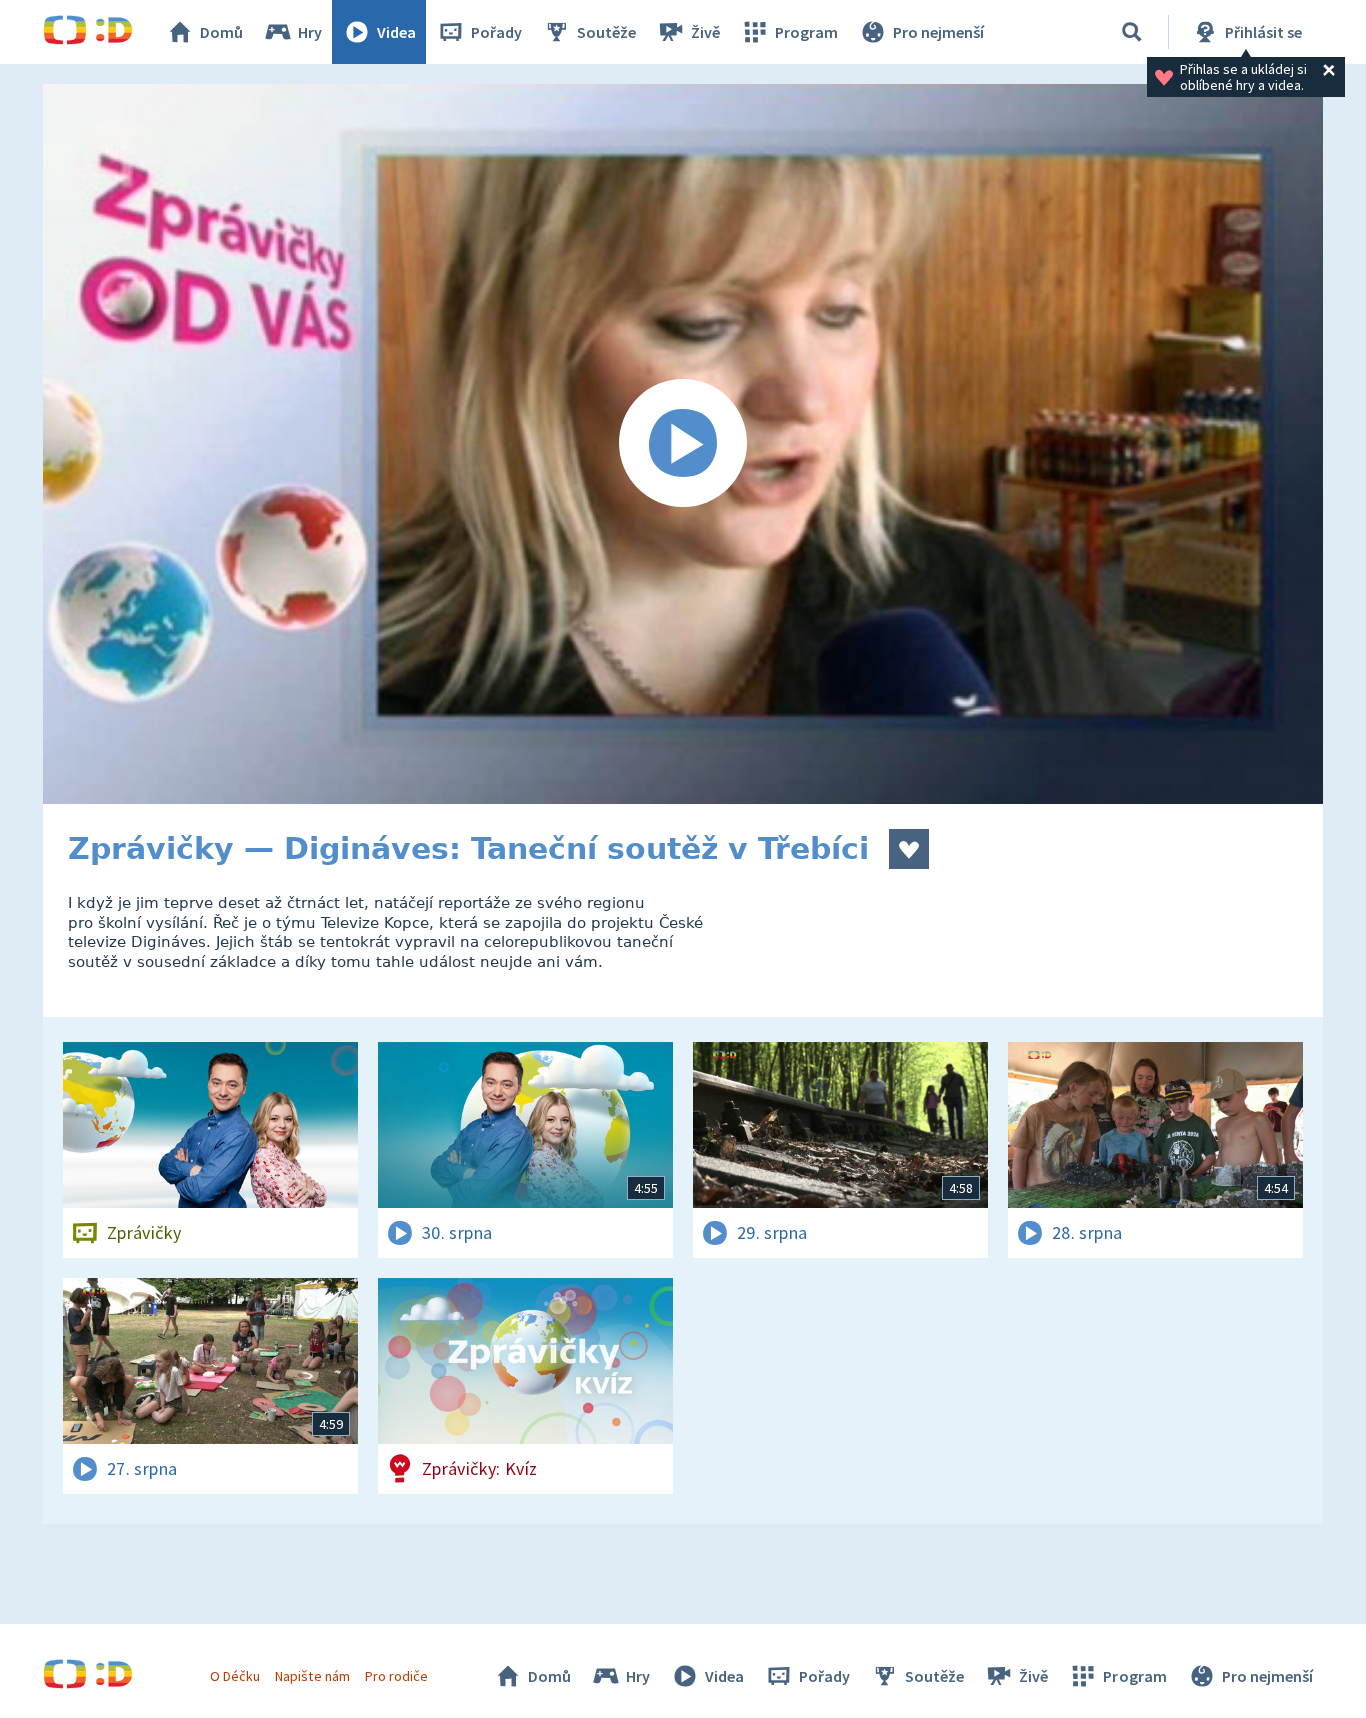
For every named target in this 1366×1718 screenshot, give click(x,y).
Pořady (496, 32)
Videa (396, 32)
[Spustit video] (683, 444)
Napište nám (312, 1676)
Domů (221, 32)
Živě (705, 32)
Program (806, 32)
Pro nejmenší (938, 32)
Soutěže (606, 32)
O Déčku (235, 1676)
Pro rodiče (396, 1676)
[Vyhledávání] (1132, 32)
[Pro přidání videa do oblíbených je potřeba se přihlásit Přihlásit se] (909, 849)
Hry (310, 32)
